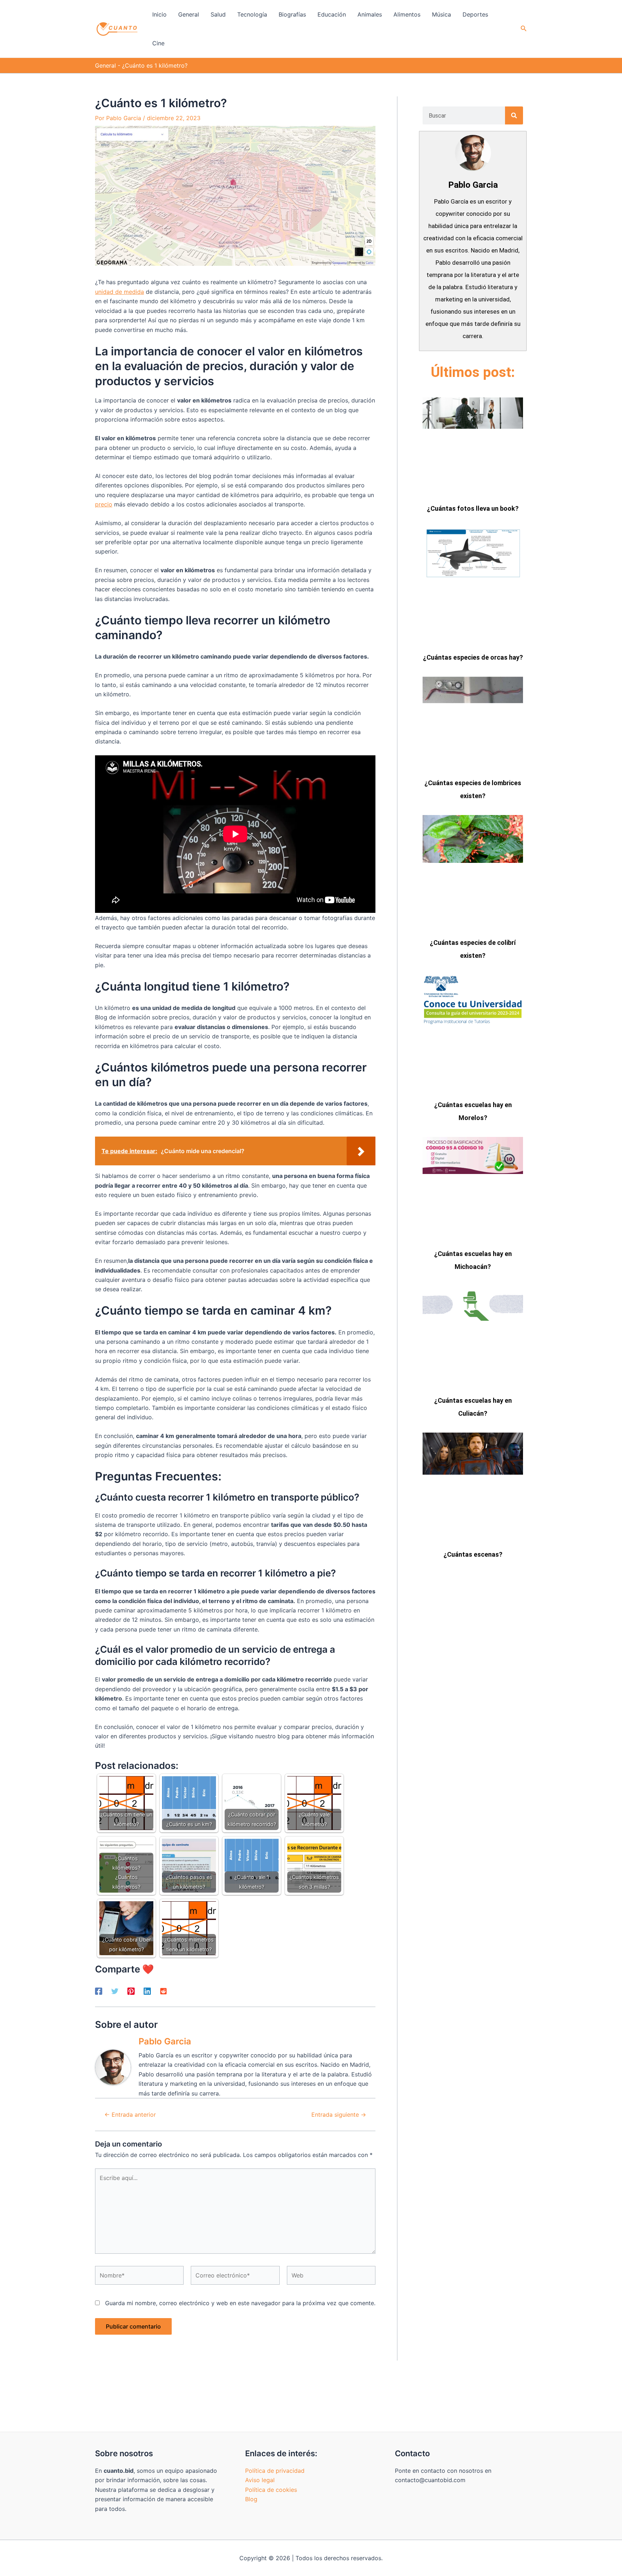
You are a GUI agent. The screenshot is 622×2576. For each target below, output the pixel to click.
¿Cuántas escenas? (473, 1554)
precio (104, 504)
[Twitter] (115, 1991)
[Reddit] (163, 1991)
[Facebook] (99, 1991)
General (105, 65)
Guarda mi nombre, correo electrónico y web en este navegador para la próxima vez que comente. (240, 2303)
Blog (251, 2499)
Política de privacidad (275, 2471)
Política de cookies (271, 2490)
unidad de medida (120, 292)
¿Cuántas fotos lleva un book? (473, 508)
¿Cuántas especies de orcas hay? (473, 657)
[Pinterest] (131, 1991)
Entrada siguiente (339, 2115)
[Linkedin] (147, 1991)
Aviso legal (260, 2480)
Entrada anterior (130, 2115)
